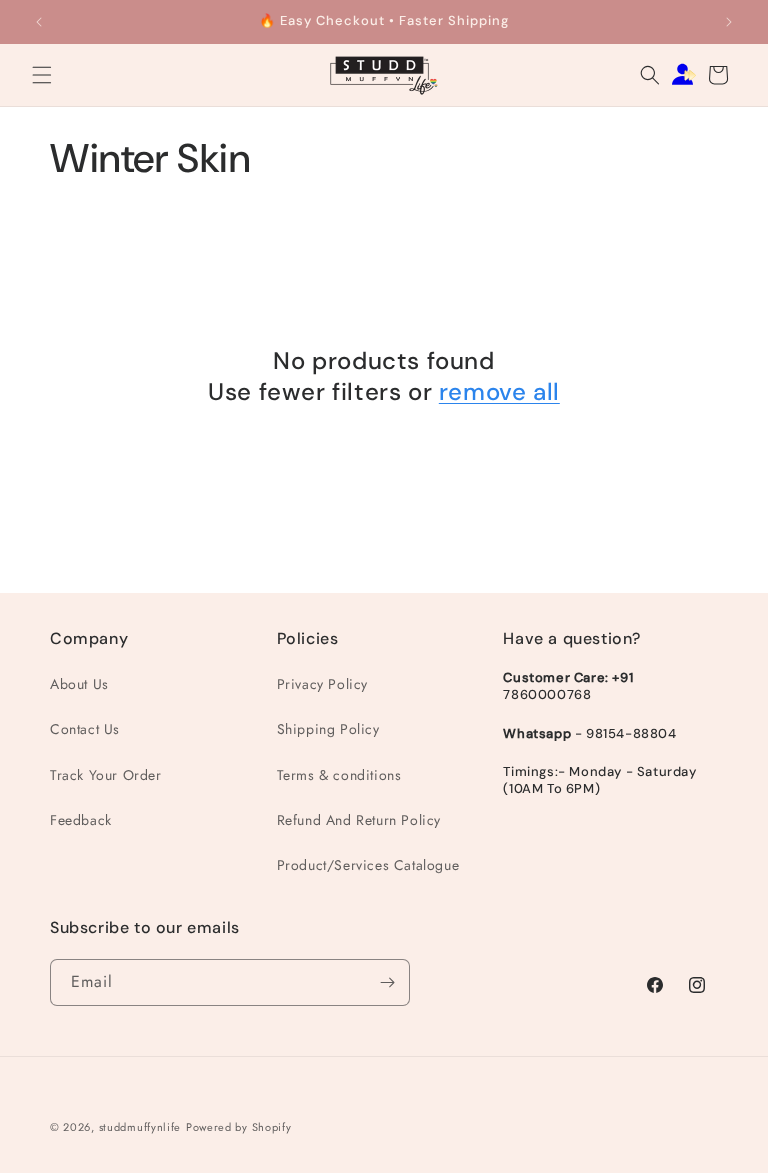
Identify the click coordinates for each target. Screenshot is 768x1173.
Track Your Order (106, 775)
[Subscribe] (387, 982)
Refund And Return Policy (359, 820)
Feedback (81, 820)
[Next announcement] (729, 22)
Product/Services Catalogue (368, 865)
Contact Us (85, 729)
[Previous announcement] (39, 22)
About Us (79, 684)
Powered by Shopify (239, 1127)
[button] (42, 75)
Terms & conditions (339, 775)
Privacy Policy (322, 684)
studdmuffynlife (140, 1127)
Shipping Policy (328, 729)
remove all (499, 391)
